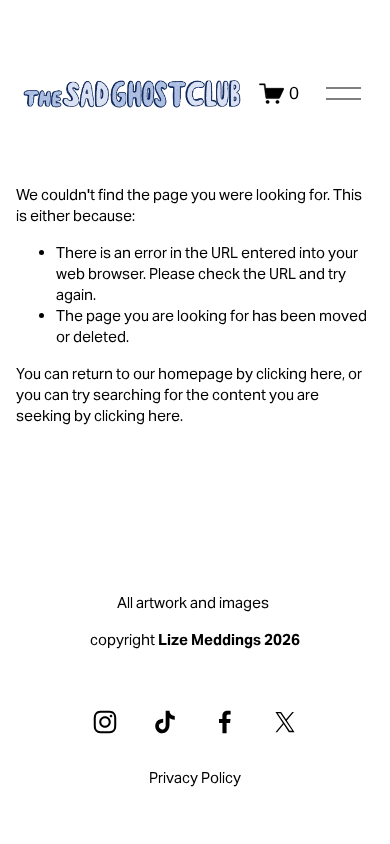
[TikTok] (165, 722)
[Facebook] (225, 722)
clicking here (299, 373)
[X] (285, 722)
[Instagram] (105, 722)
